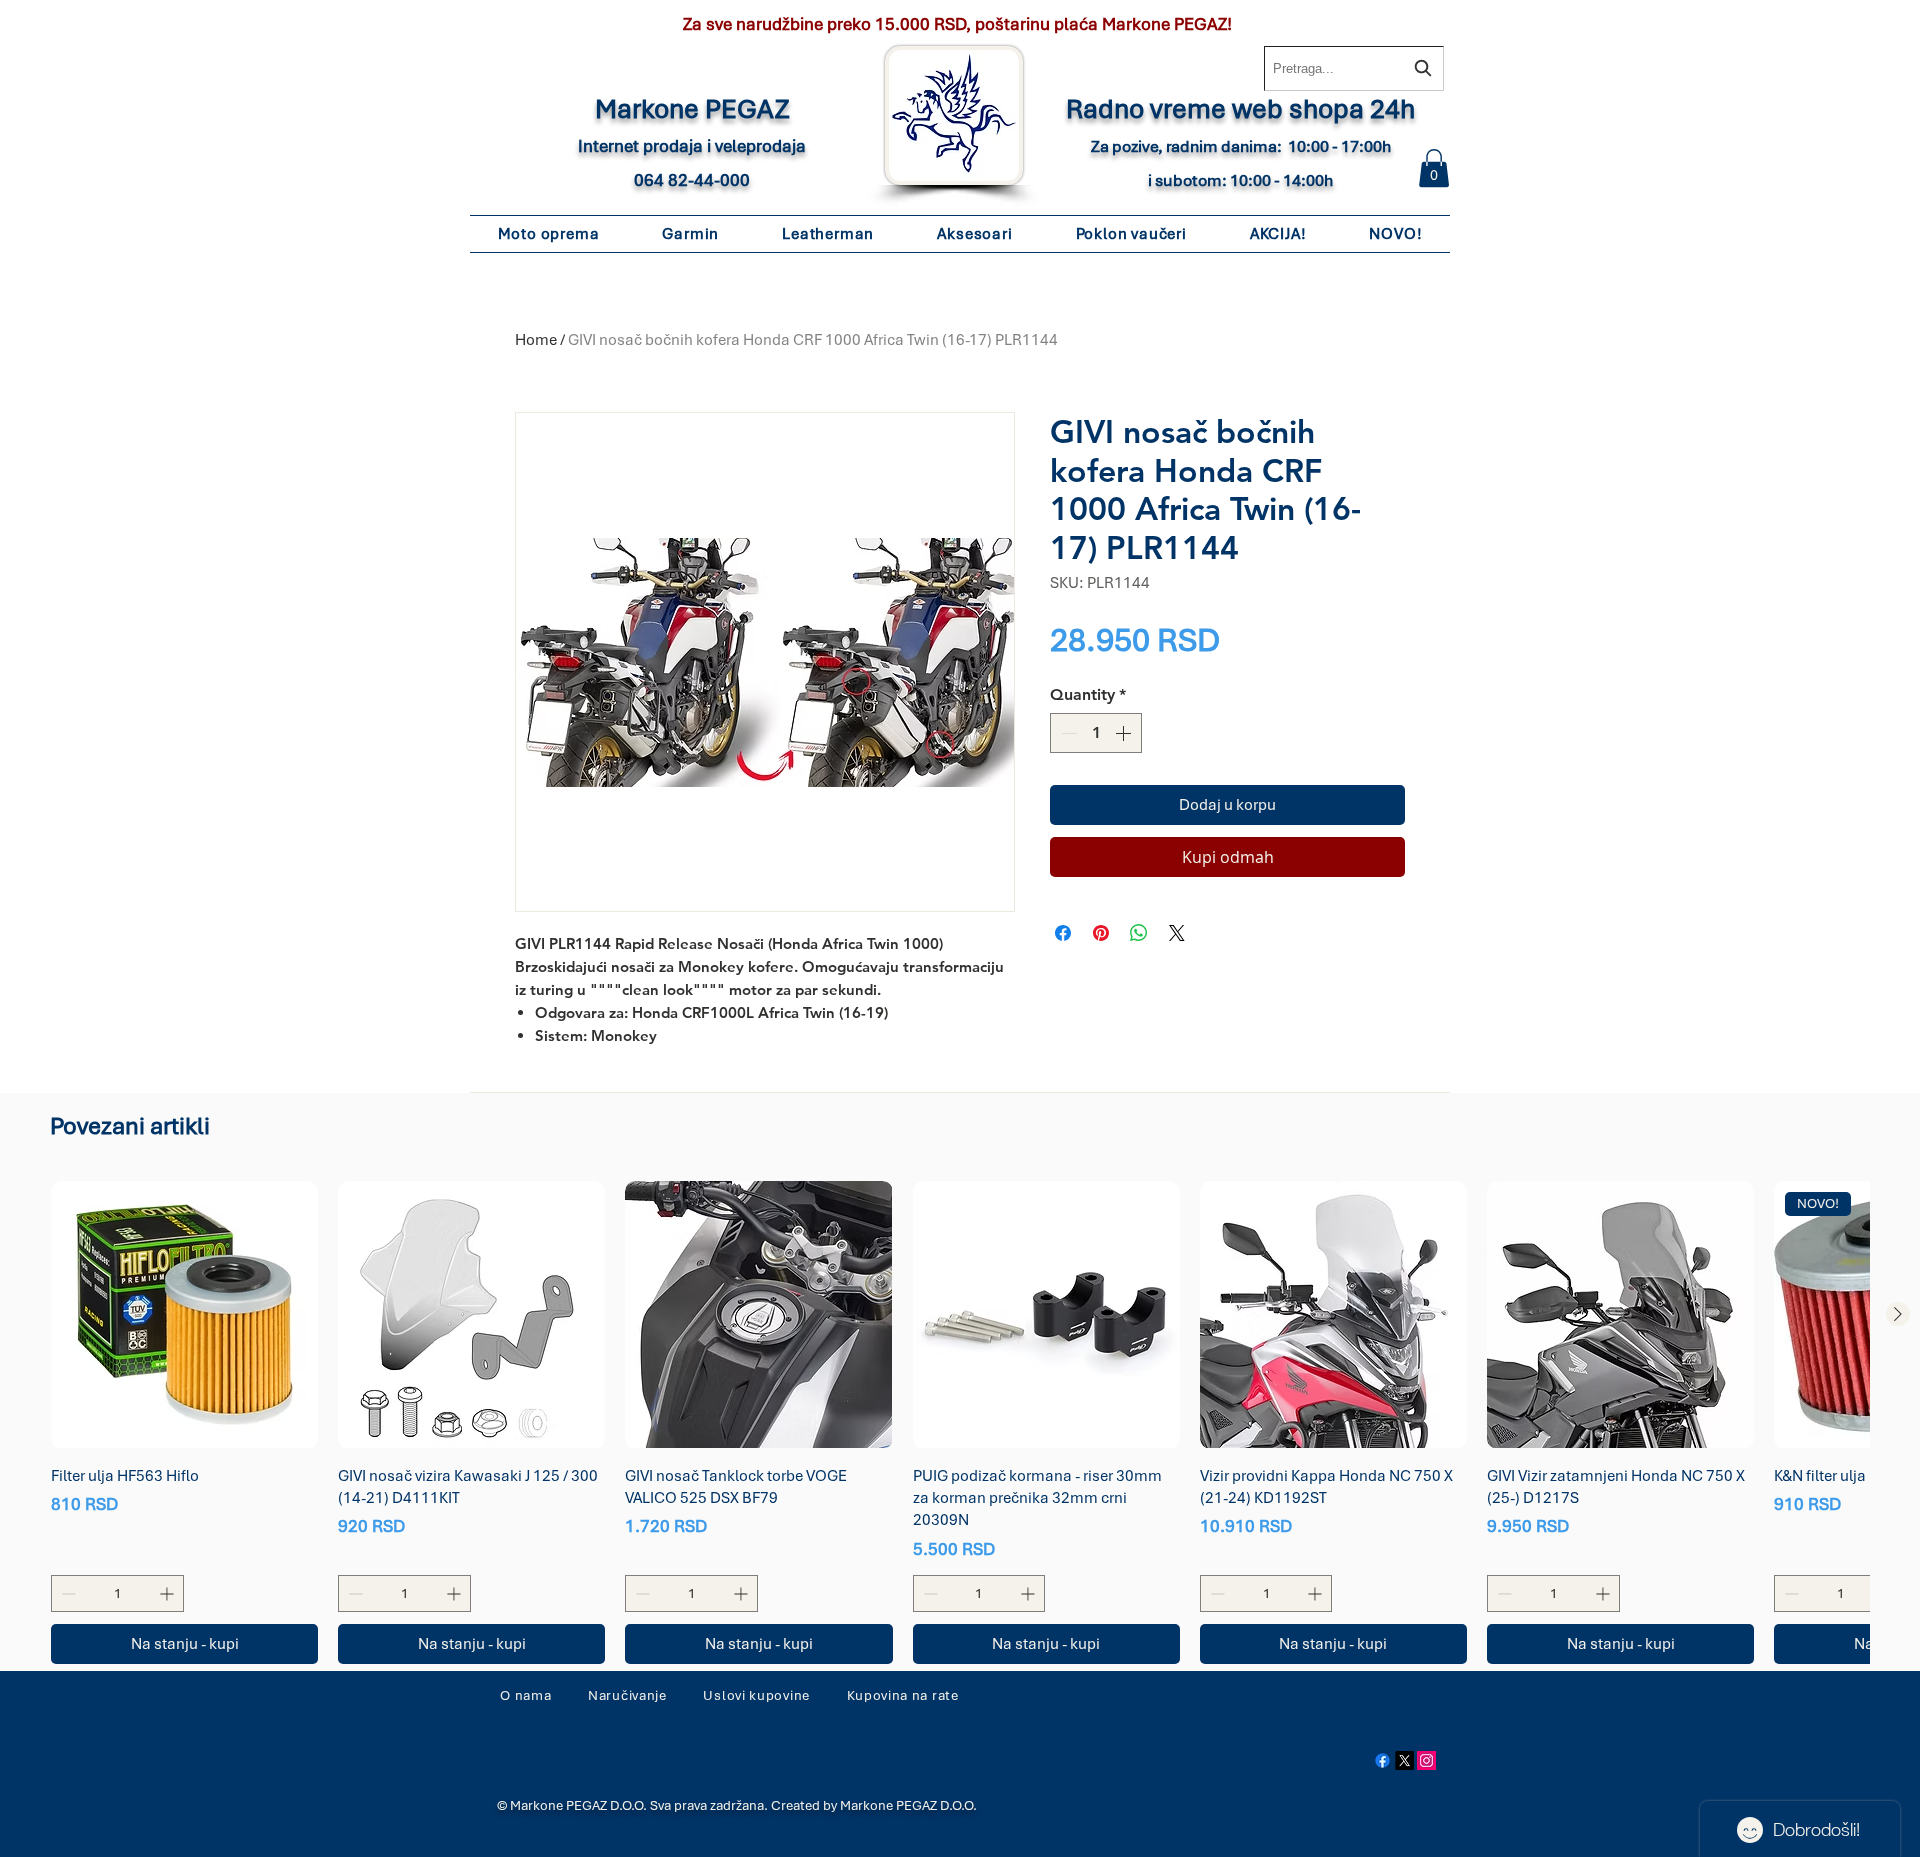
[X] (1404, 1760)
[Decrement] (1067, 733)
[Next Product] (1898, 1314)
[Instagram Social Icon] (1426, 1760)
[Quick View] (184, 1314)
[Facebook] (1382, 1760)
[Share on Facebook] (1063, 933)
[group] (960, 1422)
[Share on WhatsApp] (1139, 933)
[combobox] (1354, 68)
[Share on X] (1177, 933)
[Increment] (1125, 733)
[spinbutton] (1096, 733)
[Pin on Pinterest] (1101, 933)
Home (536, 340)
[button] (1434, 168)
